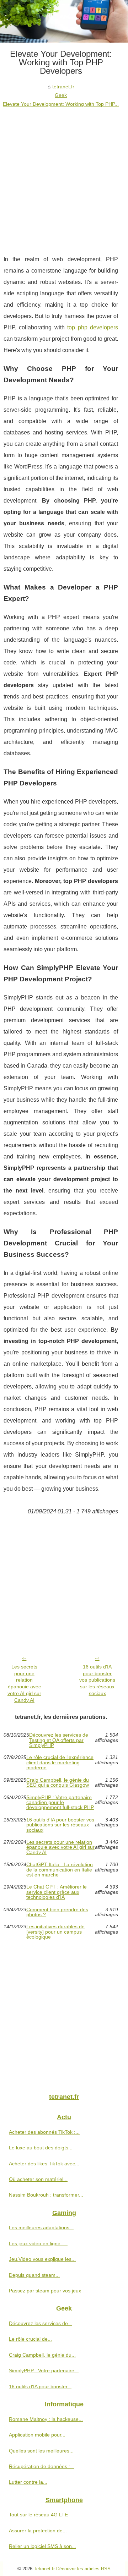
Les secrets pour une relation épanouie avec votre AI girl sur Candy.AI (24, 1683)
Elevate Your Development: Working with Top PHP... (61, 104)
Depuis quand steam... (34, 2275)
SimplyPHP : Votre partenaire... (44, 2371)
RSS (106, 2569)
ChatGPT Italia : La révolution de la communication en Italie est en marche (60, 1870)
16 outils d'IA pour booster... (40, 2386)
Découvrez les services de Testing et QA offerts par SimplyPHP (59, 1740)
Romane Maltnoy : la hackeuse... (46, 2419)
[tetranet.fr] (64, 21)
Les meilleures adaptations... (41, 2227)
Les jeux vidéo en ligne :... (38, 2243)
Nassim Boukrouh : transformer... (46, 2195)
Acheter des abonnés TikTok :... (44, 2132)
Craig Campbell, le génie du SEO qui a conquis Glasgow (58, 1783)
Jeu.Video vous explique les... (42, 2259)
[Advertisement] (64, 176)
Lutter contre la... (28, 2482)
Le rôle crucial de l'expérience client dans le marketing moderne (60, 1762)
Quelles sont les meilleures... (41, 2451)
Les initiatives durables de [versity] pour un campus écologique (55, 1932)
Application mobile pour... (37, 2435)
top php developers (93, 327)
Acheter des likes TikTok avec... (44, 2164)
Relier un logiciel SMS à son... (42, 2546)
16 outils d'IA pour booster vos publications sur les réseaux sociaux (97, 1680)
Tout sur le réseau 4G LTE (38, 2515)
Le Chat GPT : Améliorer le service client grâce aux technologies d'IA (57, 1892)
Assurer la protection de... (38, 2531)
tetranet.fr (63, 87)
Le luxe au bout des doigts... (41, 2148)
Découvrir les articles (78, 2569)
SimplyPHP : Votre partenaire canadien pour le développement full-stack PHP (60, 1802)
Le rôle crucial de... (30, 2339)
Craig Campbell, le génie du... (42, 2355)
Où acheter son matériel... (38, 2179)
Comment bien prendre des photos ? (57, 1912)
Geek (61, 95)
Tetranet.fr (44, 2569)
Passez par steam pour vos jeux (45, 2291)
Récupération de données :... (42, 2466)
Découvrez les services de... (41, 2323)
